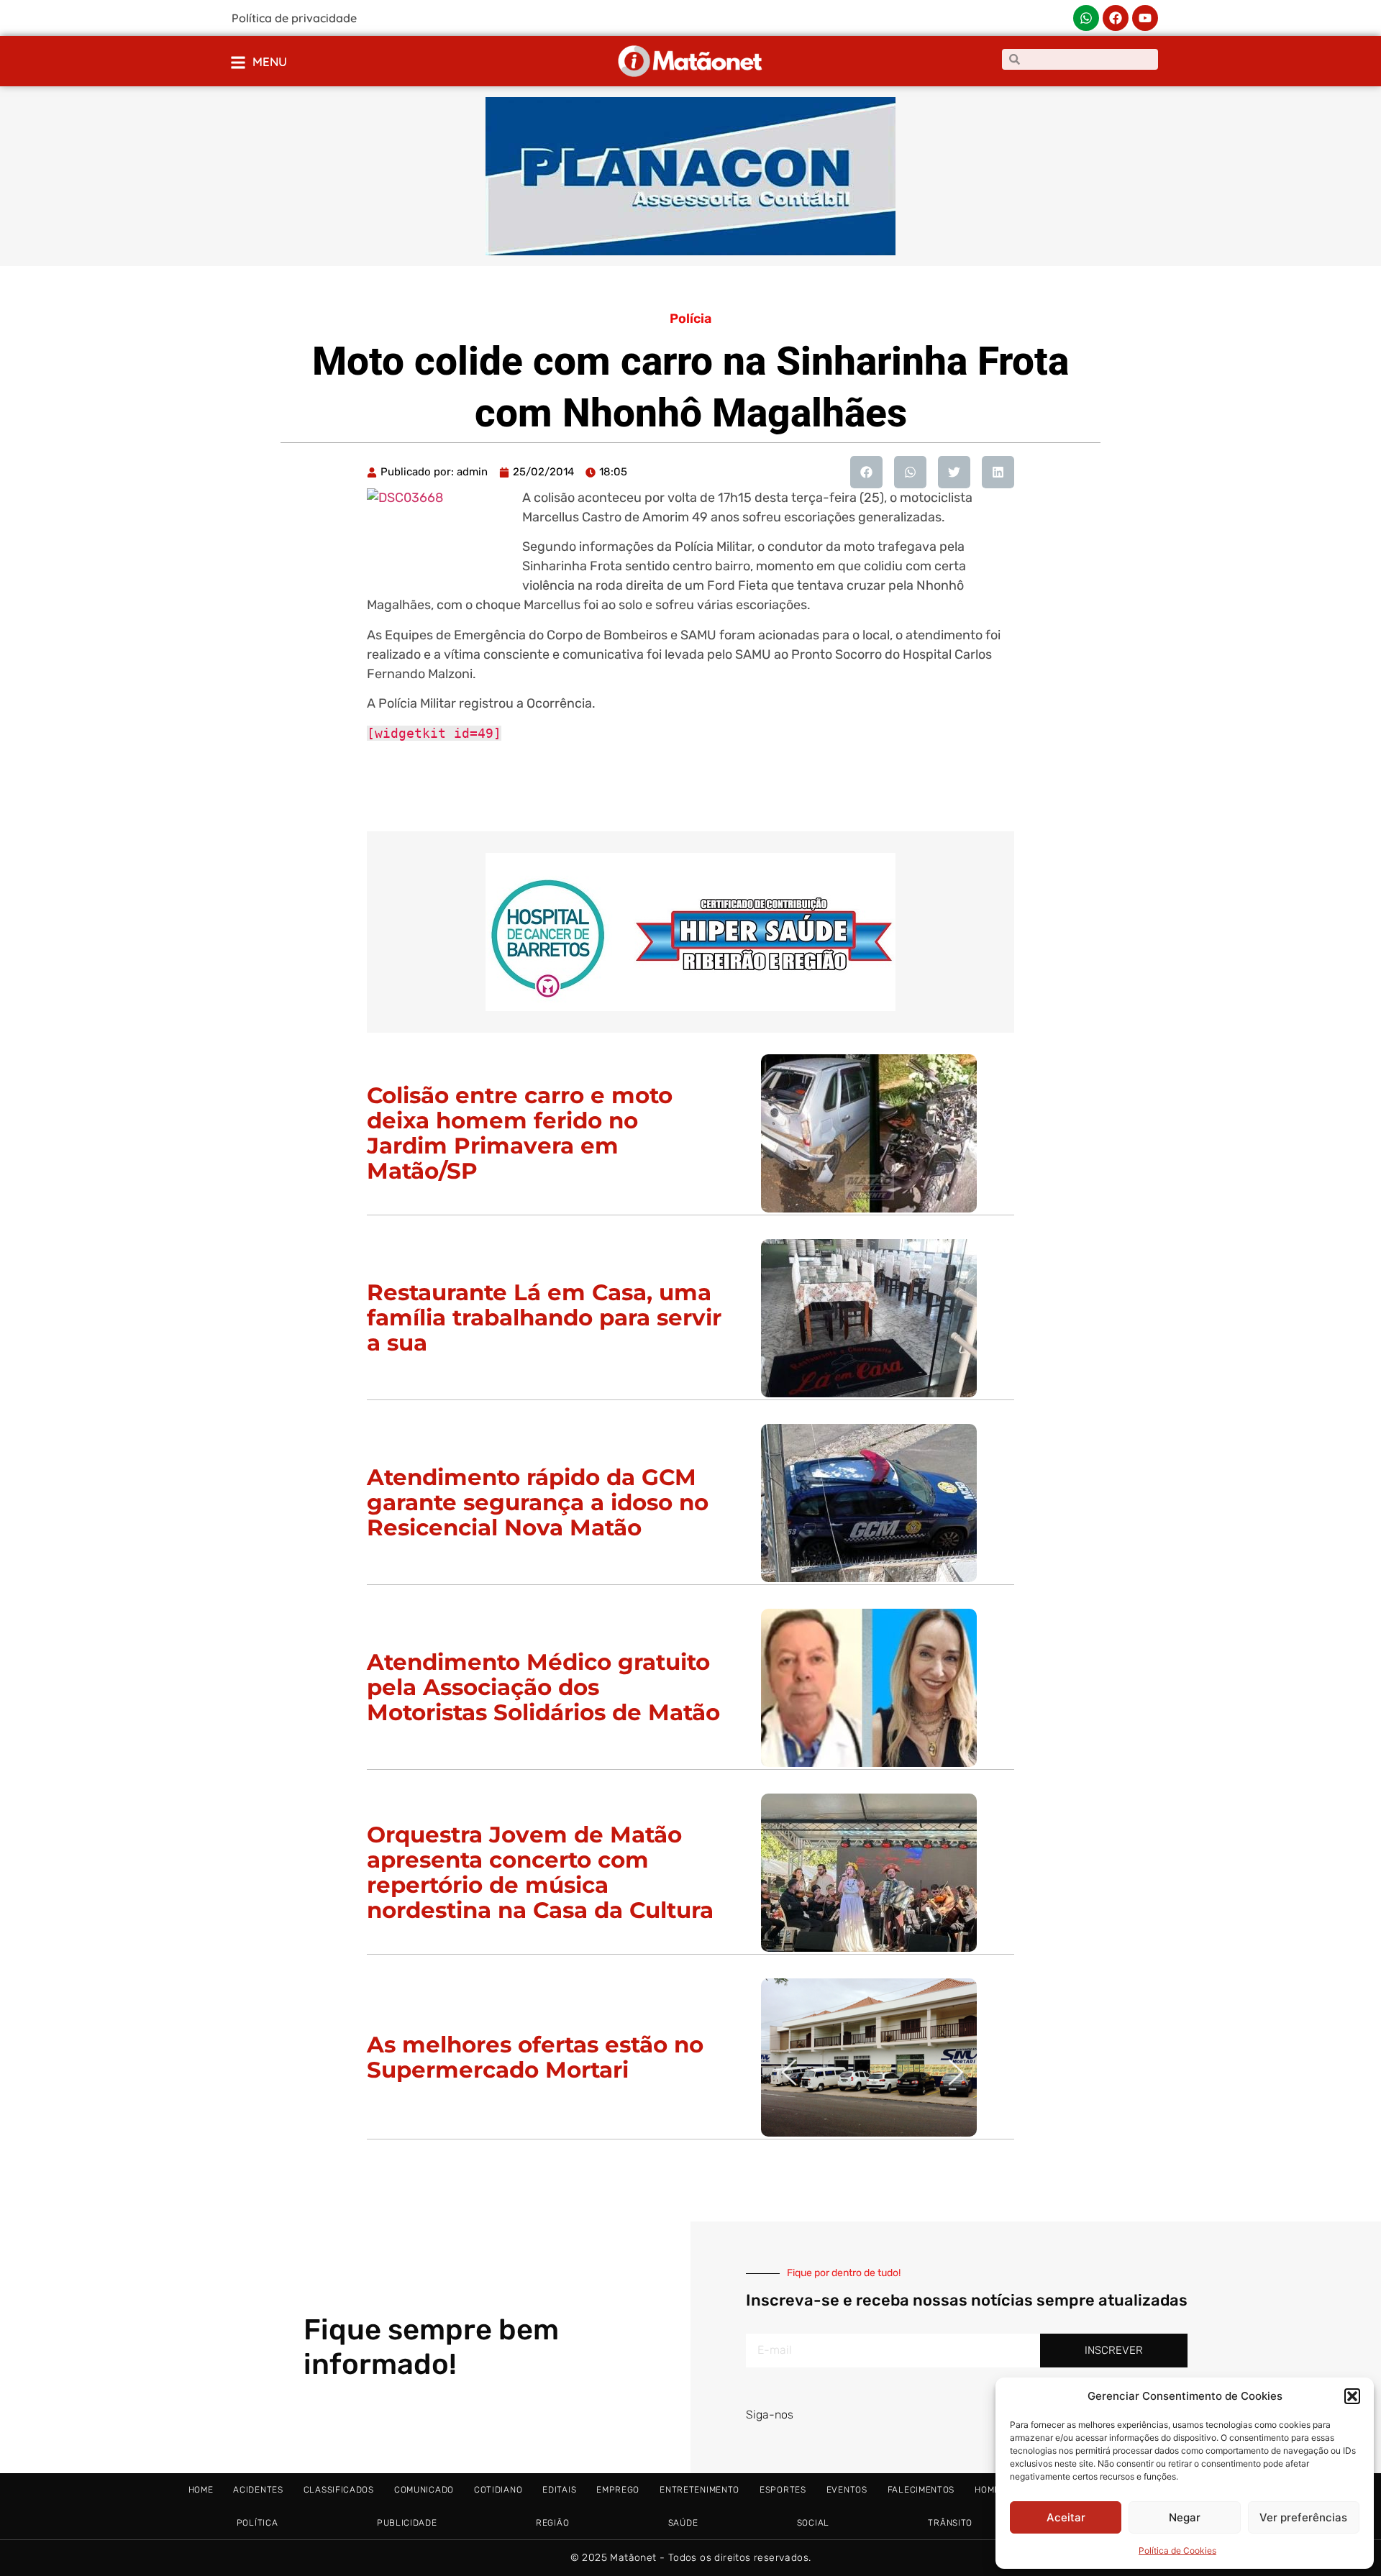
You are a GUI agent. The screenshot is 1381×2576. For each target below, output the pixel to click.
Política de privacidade (294, 18)
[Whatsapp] (1086, 18)
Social (813, 2523)
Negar (1185, 2517)
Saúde (683, 2523)
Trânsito (950, 2523)
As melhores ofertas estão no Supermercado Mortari (535, 2057)
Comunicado (424, 2490)
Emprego (618, 2490)
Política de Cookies (1177, 2550)
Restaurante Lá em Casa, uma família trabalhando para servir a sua (544, 1317)
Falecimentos (921, 2490)
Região (552, 2523)
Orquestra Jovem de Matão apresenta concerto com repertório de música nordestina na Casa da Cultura (540, 1872)
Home (201, 2490)
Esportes (783, 2490)
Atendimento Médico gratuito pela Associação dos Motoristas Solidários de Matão (543, 1687)
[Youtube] (1145, 18)
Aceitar (1066, 2517)
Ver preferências (1303, 2517)
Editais (559, 2490)
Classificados (339, 2490)
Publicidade (407, 2523)
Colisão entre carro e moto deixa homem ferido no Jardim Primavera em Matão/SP (520, 1133)
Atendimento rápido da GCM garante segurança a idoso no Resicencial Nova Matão (538, 1502)
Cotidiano (498, 2490)
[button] (1352, 2396)
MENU (270, 61)
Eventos (847, 2490)
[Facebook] (1116, 18)
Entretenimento (699, 2490)
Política (257, 2523)
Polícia (690, 319)
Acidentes (258, 2490)
